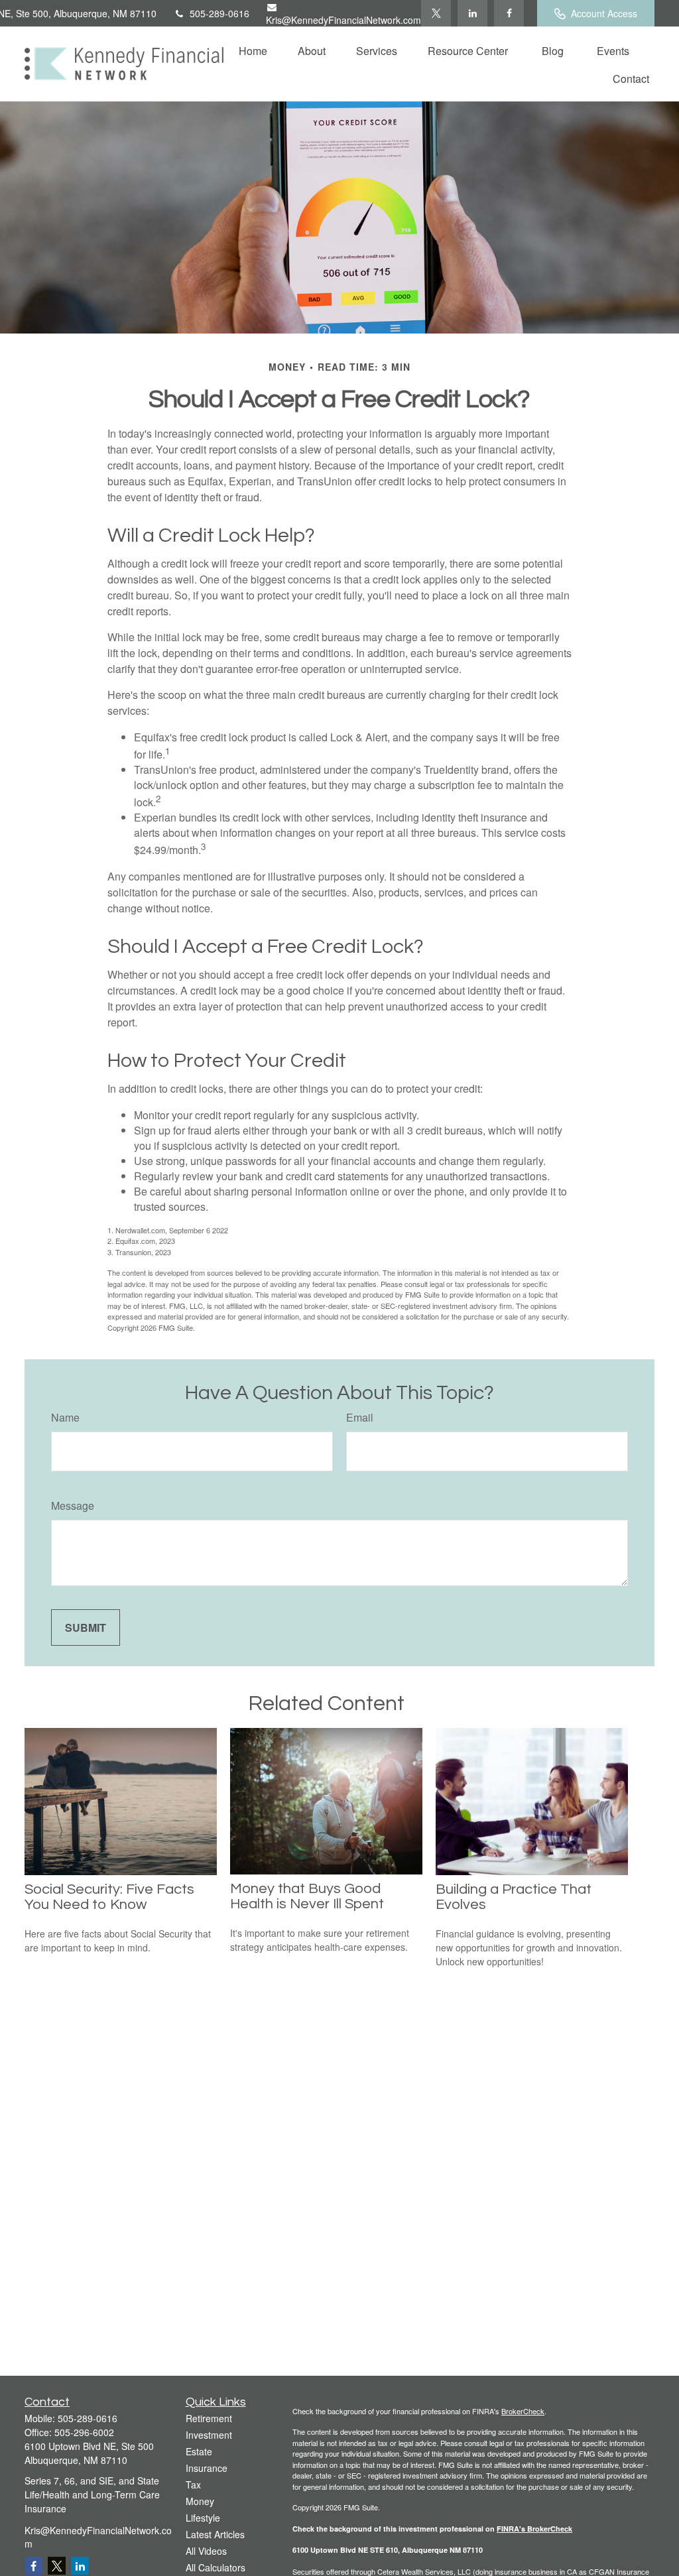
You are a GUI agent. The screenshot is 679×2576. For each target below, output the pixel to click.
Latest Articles (215, 2534)
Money (200, 2501)
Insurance (207, 2468)
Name (65, 1417)
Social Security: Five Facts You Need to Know (109, 1897)
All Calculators (216, 2567)
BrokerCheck (523, 2411)
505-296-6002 (84, 2432)
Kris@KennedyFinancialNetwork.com (343, 20)
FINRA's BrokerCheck (534, 2529)
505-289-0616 (219, 13)
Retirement (209, 2418)
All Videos (206, 2551)
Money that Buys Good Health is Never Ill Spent (307, 1896)
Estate (199, 2451)
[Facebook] (509, 13)
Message (73, 1505)
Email (360, 1417)
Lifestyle (203, 2518)
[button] (253, 50)
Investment (209, 2435)
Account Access (604, 13)
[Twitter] (436, 13)
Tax (193, 2484)
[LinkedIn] (472, 13)
